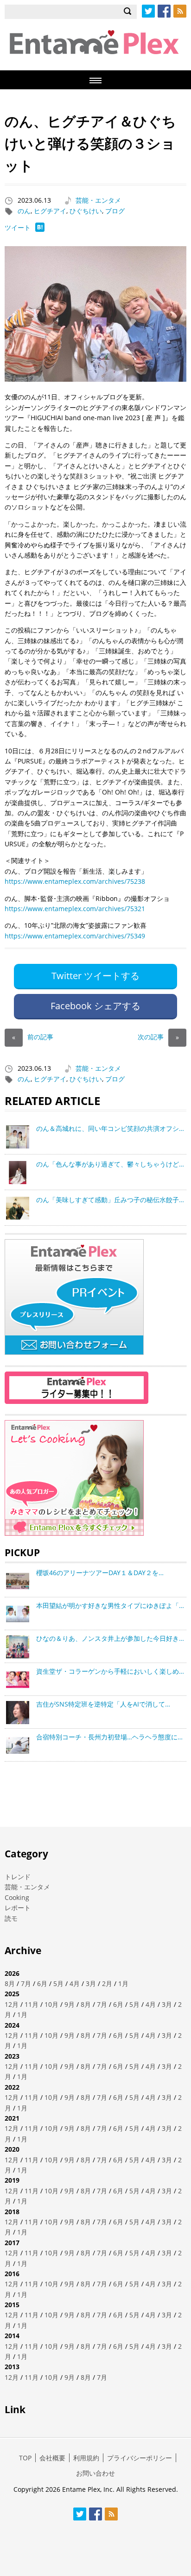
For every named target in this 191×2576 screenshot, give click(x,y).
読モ (11, 1918)
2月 (107, 1983)
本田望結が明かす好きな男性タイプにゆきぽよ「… (110, 1605)
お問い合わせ (95, 2473)
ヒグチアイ (50, 211)
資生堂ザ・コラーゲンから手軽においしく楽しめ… (110, 1671)
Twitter (148, 11)
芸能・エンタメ (98, 200)
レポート (18, 1908)
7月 (26, 1983)
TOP (25, 2458)
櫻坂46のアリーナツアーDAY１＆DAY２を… (100, 1573)
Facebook (164, 11)
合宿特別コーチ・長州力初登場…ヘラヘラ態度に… (109, 1737)
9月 (70, 2004)
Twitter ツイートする (95, 976)
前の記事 (33, 1037)
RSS (180, 11)
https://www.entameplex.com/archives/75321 (75, 909)
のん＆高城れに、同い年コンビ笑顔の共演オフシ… (110, 1128)
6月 (42, 1983)
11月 (32, 2004)
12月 (12, 2004)
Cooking (17, 1897)
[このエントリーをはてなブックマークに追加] (40, 229)
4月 (75, 1983)
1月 (123, 1983)
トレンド (18, 1877)
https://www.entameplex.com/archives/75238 (75, 881)
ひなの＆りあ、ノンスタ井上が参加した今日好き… (110, 1638)
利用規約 (86, 2458)
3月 (91, 1983)
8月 (10, 1983)
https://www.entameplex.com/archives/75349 (75, 936)
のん (24, 211)
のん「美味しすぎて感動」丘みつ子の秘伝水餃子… (110, 1200)
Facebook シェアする (95, 1006)
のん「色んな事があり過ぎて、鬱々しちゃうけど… (110, 1164)
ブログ (115, 211)
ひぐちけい (86, 211)
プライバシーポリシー (140, 2458)
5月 (58, 1983)
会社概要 (52, 2458)
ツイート (18, 227)
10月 (51, 2004)
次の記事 (158, 1037)
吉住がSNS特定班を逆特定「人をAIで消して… (103, 1704)
